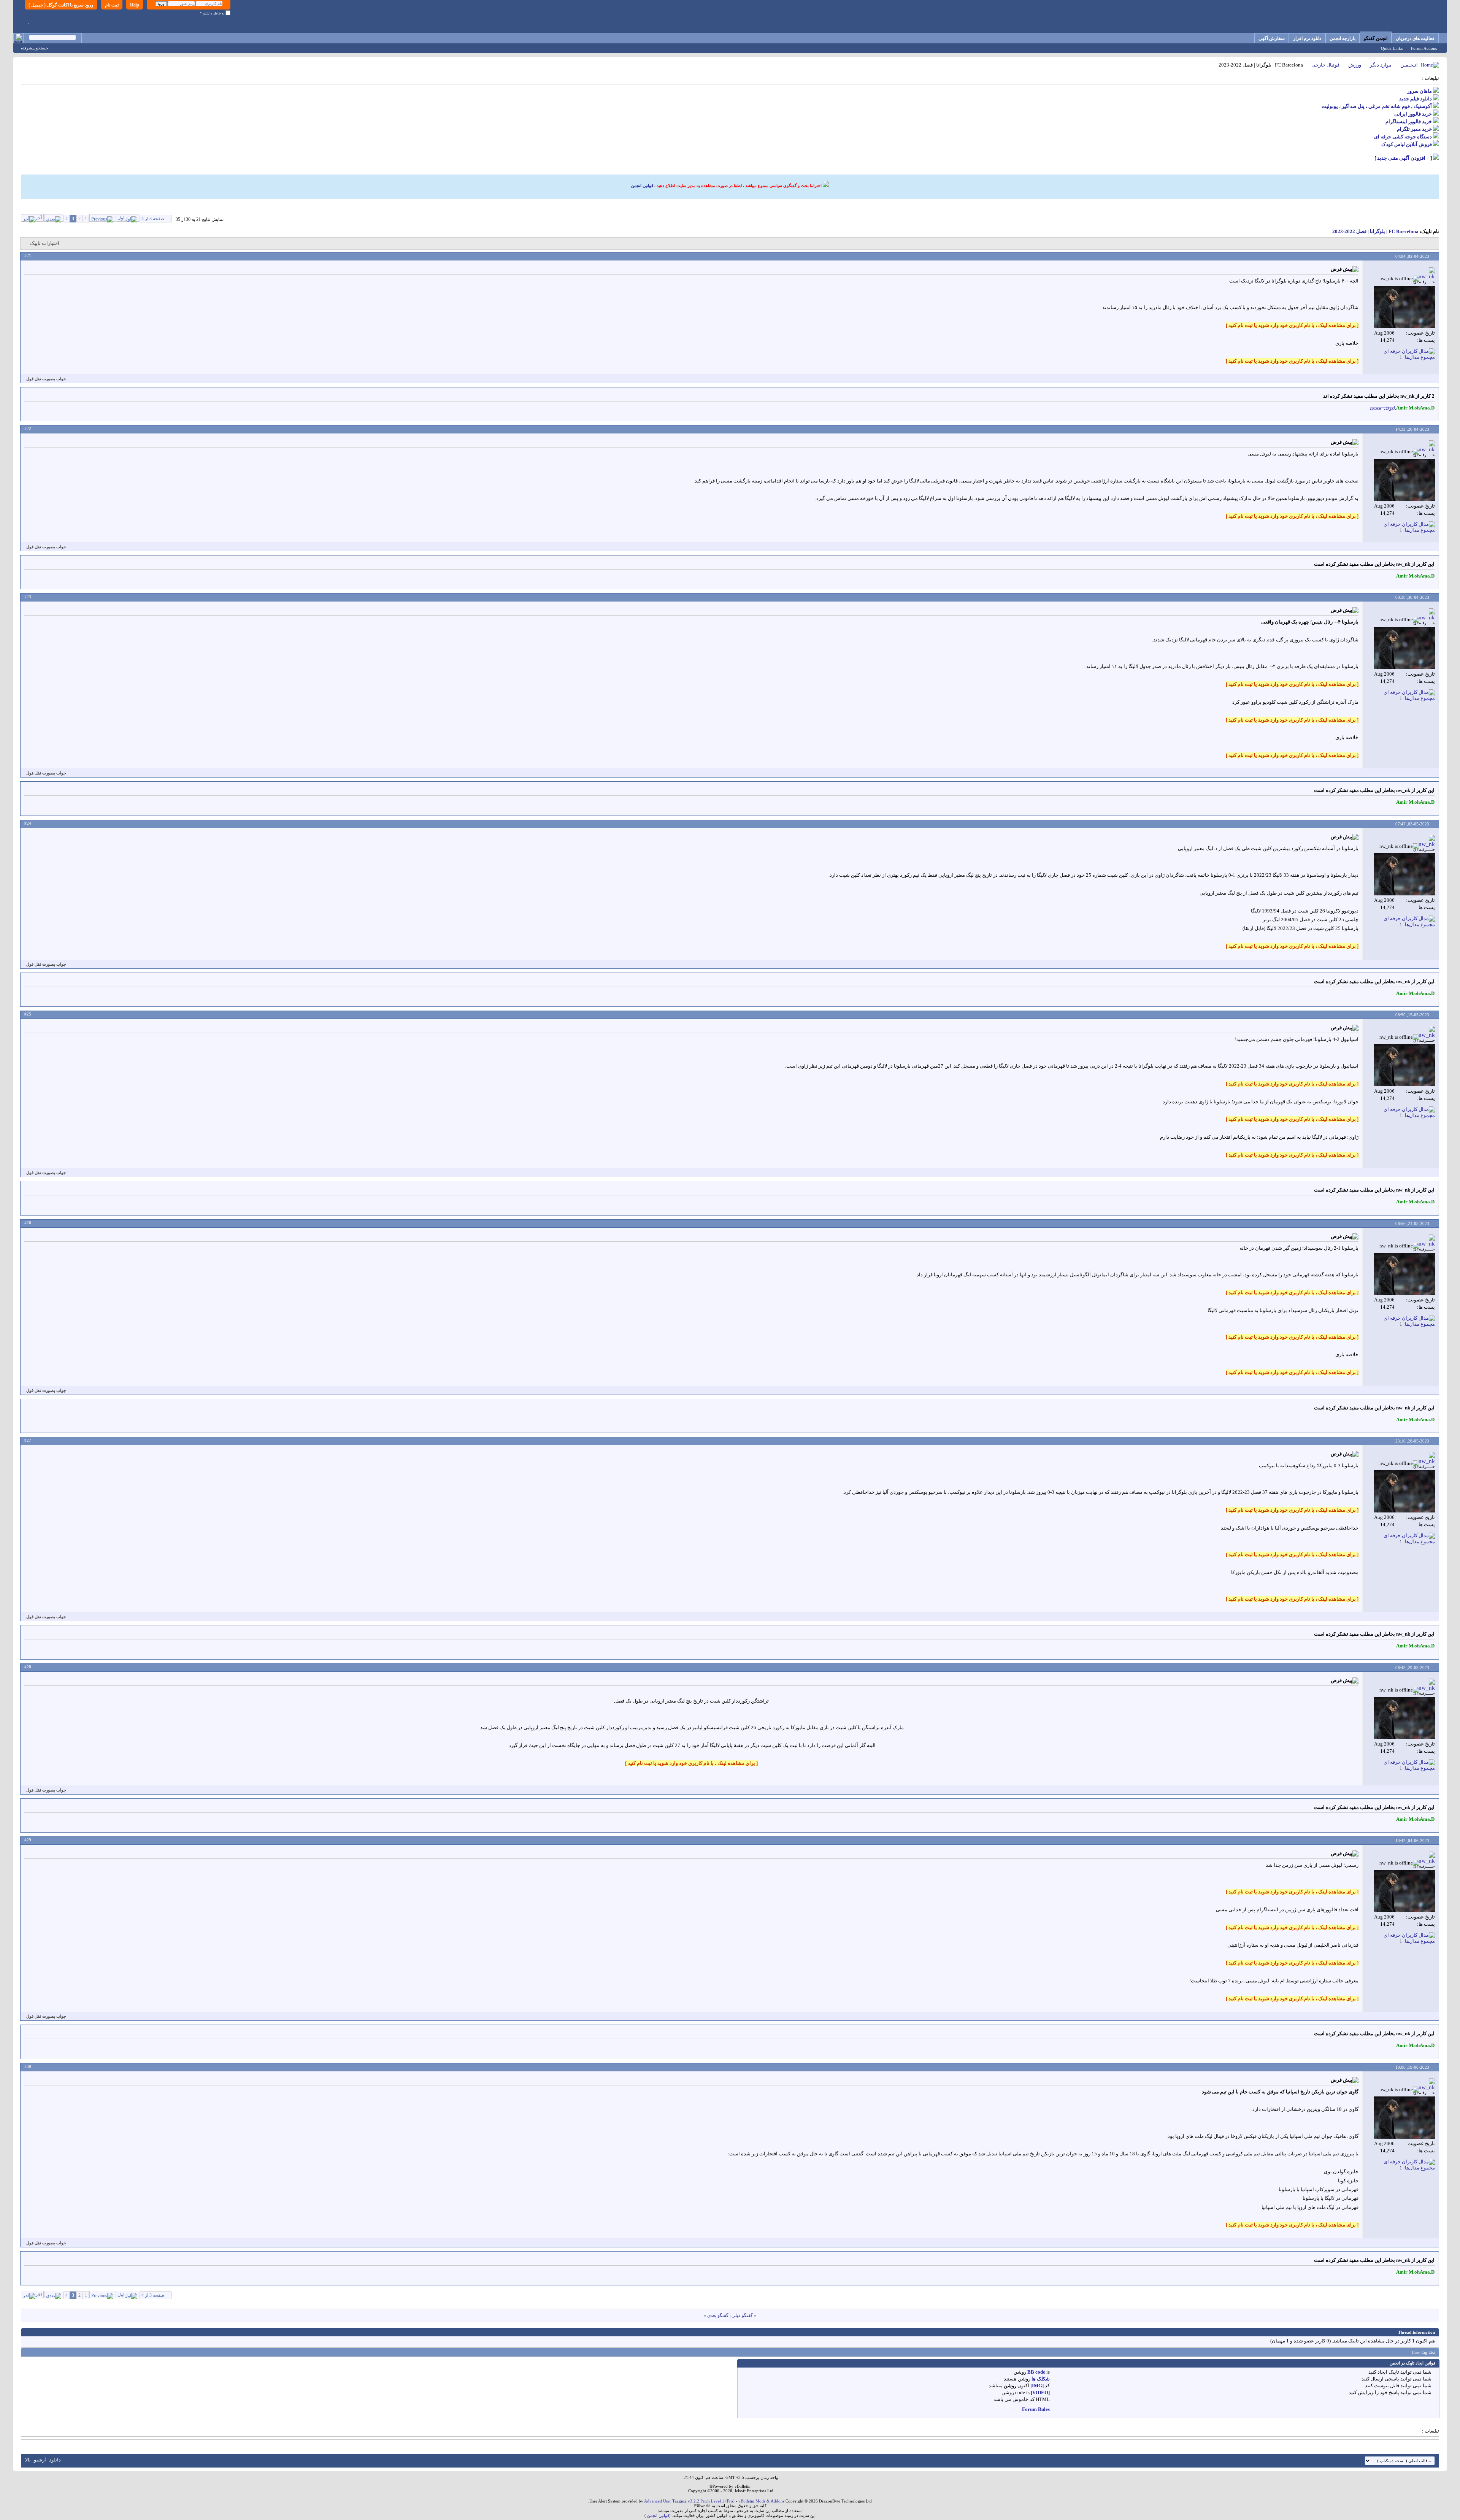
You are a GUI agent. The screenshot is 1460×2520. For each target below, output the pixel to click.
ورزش (1355, 65)
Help (135, 5)
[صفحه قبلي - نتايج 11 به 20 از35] (102, 218)
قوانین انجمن (642, 186)
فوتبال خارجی (1325, 65)
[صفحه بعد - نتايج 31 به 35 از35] (54, 218)
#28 (28, 1667)
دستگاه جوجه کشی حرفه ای (1403, 137)
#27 (28, 1440)
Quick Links (1392, 48)
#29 (28, 1840)
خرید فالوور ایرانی (1413, 114)
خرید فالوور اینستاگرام (1409, 121)
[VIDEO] (1040, 2392)
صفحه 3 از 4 (153, 219)
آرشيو (40, 2460)
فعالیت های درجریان (1415, 38)
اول (121, 218)
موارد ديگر (1381, 65)
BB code (1036, 2372)
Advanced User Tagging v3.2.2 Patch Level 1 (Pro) (689, 2501)
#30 (28, 2066)
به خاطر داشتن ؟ (213, 13)
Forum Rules (1036, 2409)
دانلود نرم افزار (1307, 38)
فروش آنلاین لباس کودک (1407, 144)
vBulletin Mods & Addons (761, 2501)
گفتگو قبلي (742, 2315)
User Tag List (1423, 2352)
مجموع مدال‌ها (1420, 357)
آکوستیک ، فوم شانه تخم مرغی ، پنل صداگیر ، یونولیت (1377, 106)
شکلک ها (1041, 2379)
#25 (28, 1014)
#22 (28, 428)
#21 (28, 255)
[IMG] (1037, 2386)
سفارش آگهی (1272, 38)
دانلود (55, 2460)
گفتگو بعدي (718, 2315)
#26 (28, 1223)
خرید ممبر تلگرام (1414, 129)
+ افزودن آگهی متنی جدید (1403, 158)
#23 (28, 597)
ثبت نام (112, 5)
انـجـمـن (1409, 65)
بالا (28, 2460)
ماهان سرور (1420, 91)
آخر (39, 218)
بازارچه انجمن (1343, 38)
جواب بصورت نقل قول (46, 379)
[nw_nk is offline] (1404, 307)
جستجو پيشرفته (35, 48)
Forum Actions (1424, 48)
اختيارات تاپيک (45, 243)
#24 (28, 823)
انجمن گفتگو (1376, 38)
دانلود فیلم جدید (1416, 99)
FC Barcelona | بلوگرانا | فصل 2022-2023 (1375, 231)
